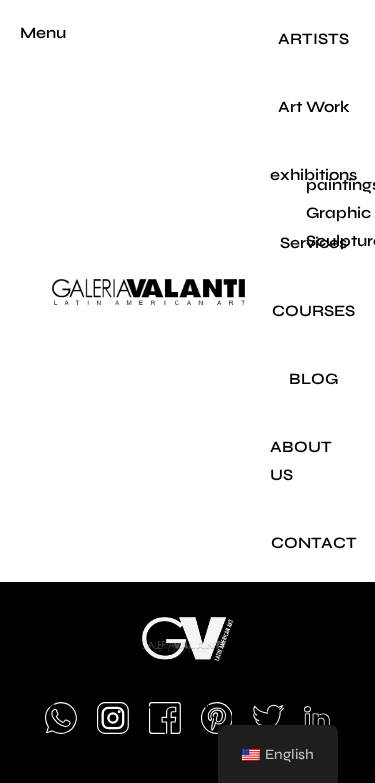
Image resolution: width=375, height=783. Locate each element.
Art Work (314, 106)
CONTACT (314, 542)
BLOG (313, 378)
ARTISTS (313, 38)
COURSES (313, 310)
